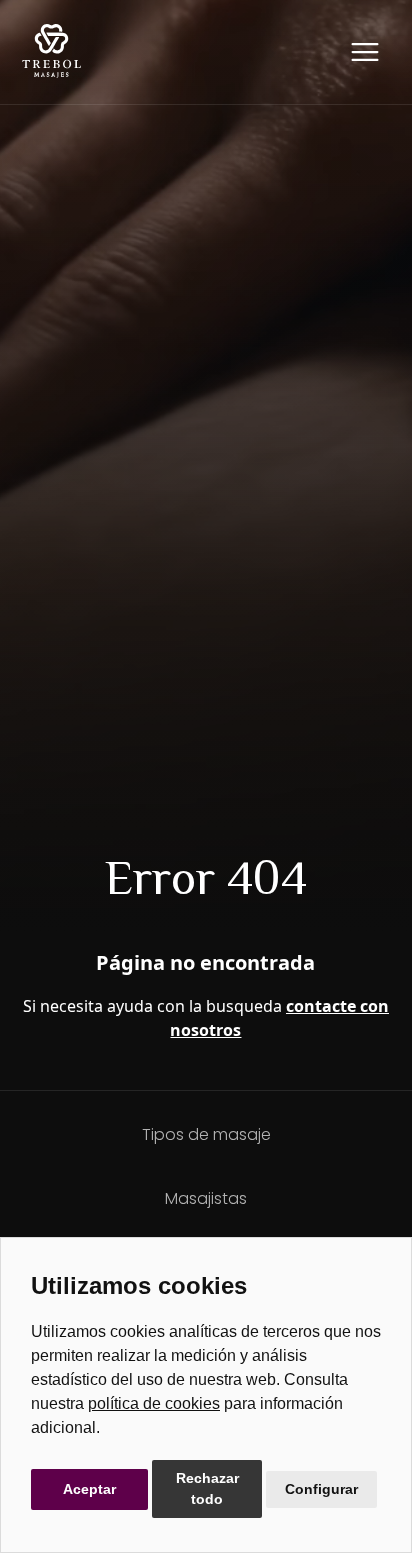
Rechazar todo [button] (207, 1488)
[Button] (365, 52)
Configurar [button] (321, 1489)
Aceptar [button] (89, 1489)
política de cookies (154, 1403)
